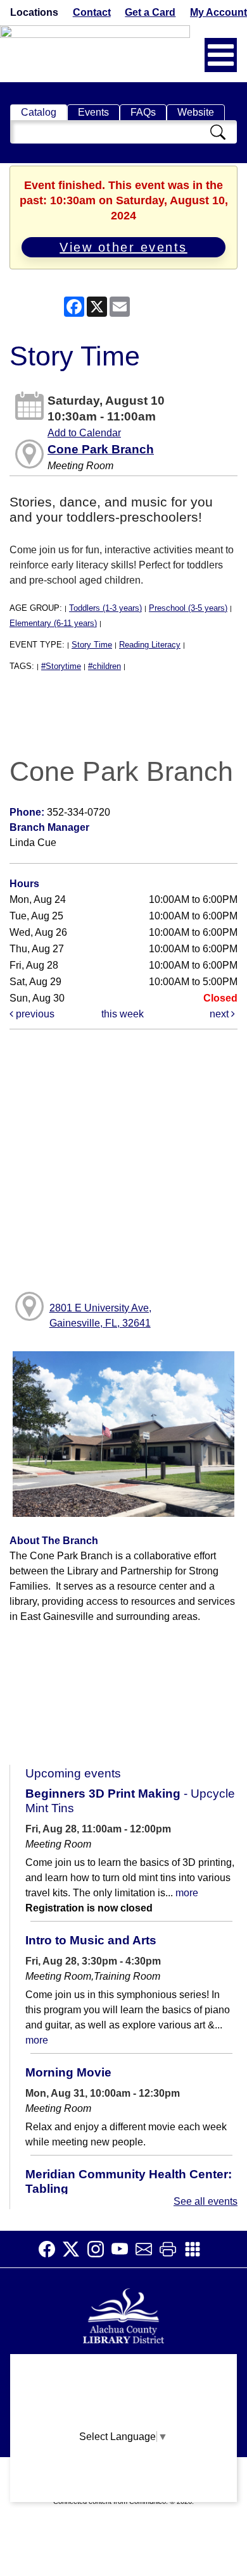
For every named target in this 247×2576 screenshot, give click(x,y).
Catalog (39, 112)
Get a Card (150, 12)
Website (196, 112)
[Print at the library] (172, 2249)
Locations (34, 12)
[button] (221, 55)
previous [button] (34, 1014)
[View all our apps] (196, 2249)
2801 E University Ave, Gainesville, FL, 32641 (100, 1316)
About (124, 2370)
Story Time (92, 645)
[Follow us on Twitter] (75, 2249)
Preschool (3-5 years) (188, 608)
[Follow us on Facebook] (51, 2249)
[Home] (123, 2315)
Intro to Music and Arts (91, 1940)
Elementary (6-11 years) (53, 623)
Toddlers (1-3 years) (105, 608)
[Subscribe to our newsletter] (148, 2249)
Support (123, 2394)
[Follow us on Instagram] (99, 2249)
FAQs (143, 112)
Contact (92, 12)
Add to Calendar (84, 433)
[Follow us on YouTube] (123, 2249)
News (123, 2419)
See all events (206, 2201)
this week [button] (123, 1014)
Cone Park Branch (101, 449)
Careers (123, 2493)
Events (93, 112)
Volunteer (124, 2468)
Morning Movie (68, 2072)
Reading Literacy (150, 645)
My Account (218, 12)
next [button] (220, 1014)
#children (104, 666)
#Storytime (61, 666)
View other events (123, 247)
